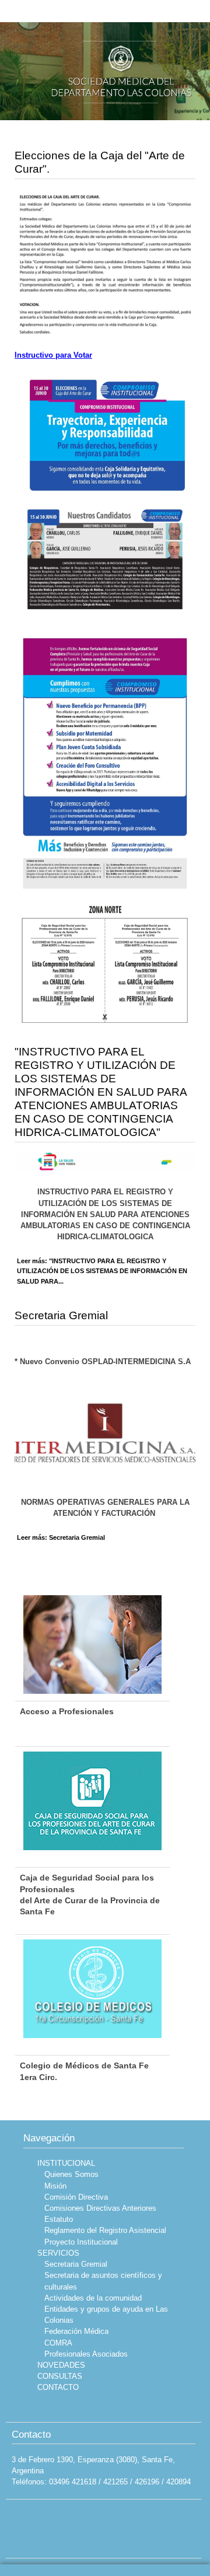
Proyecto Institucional (81, 2242)
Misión (55, 2186)
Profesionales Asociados (86, 2354)
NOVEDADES (61, 2365)
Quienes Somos (71, 2174)
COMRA (58, 2343)
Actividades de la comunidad (93, 2298)
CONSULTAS (60, 2376)
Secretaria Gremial (61, 1315)
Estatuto (59, 2219)
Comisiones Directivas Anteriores (100, 2208)
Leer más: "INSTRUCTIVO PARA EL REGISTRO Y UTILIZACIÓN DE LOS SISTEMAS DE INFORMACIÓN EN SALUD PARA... (102, 1271)
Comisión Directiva (76, 2197)
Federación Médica (76, 2331)
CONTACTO (58, 2387)
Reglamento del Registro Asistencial (105, 2230)
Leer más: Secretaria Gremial (61, 1537)
